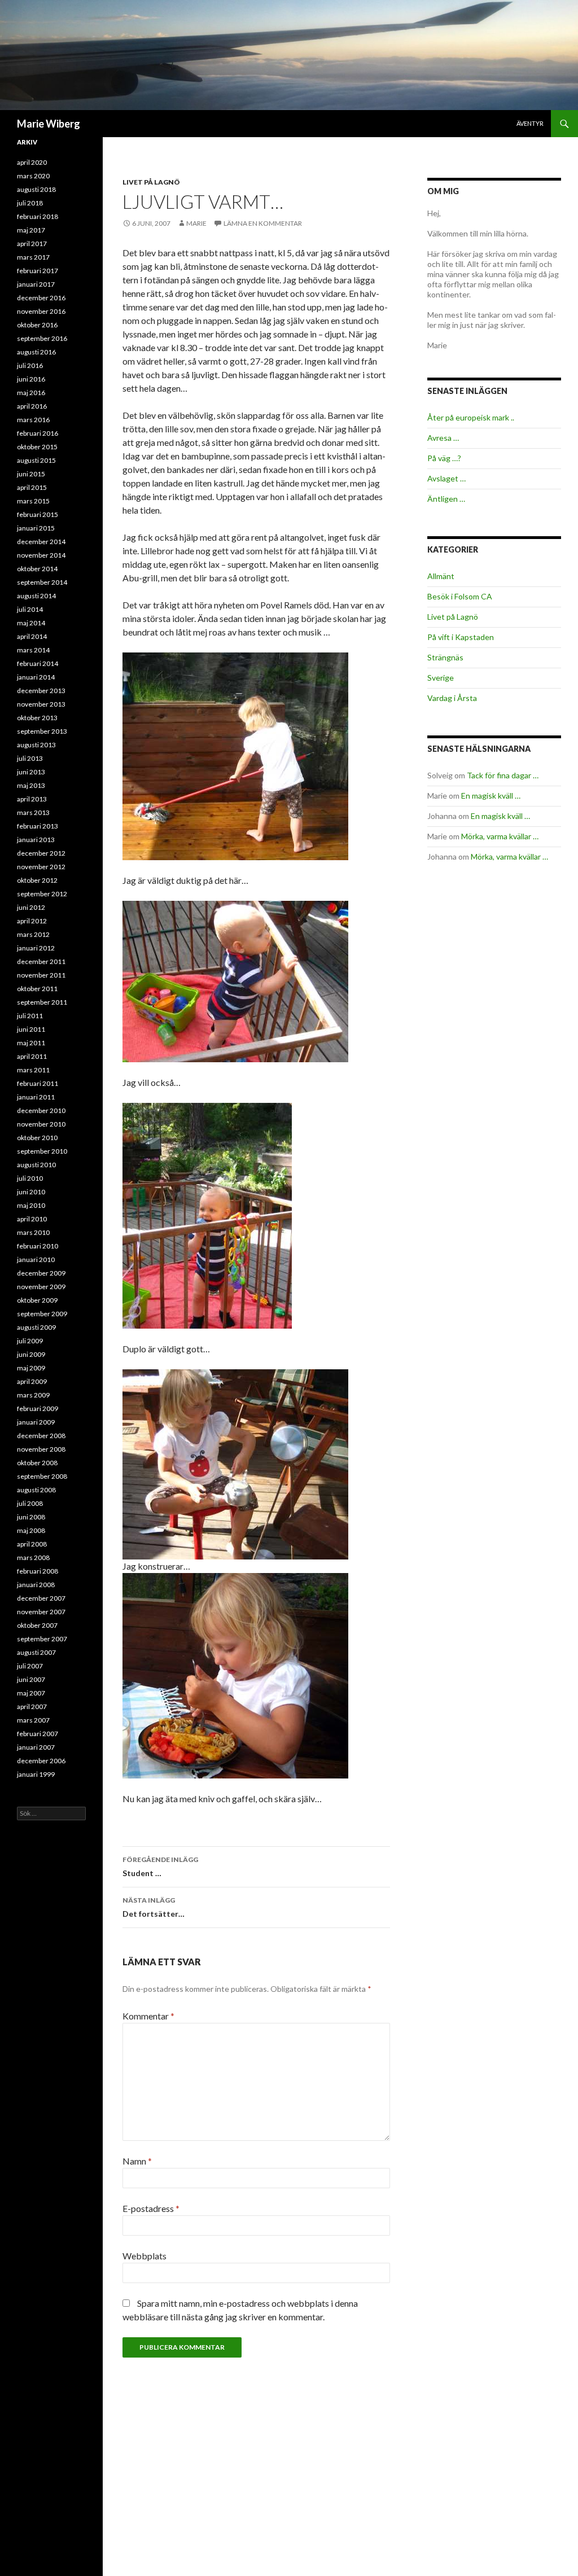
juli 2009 (30, 1341)
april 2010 (32, 1219)
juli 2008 (30, 1503)
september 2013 (42, 731)
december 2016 (41, 298)
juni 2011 (31, 1029)
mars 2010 (33, 1232)
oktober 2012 (37, 880)
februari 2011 (38, 1083)
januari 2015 (36, 528)
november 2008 (41, 1449)
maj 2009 (31, 1368)
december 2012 (41, 853)
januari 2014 (36, 677)
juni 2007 (31, 1679)
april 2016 (32, 406)
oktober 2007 (37, 1625)
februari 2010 (38, 1246)
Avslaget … (446, 478)
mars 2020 (33, 176)
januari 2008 (36, 1585)
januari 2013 (36, 840)
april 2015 (32, 487)
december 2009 (41, 1273)
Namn (137, 2161)
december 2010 (41, 1110)
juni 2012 (31, 907)
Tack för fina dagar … (503, 775)
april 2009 (32, 1381)
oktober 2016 (37, 325)
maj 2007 (31, 1693)
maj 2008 (31, 1530)
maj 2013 (31, 785)
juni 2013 (31, 772)
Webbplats (144, 2256)
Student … (160, 1867)
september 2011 (42, 1002)
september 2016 (42, 338)
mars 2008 (33, 1558)
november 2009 (41, 1287)
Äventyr (530, 123)
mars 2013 (33, 812)
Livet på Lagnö (151, 182)
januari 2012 (36, 948)
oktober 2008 (37, 1463)
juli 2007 (30, 1666)
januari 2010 (36, 1259)
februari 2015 (38, 514)
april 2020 (32, 162)
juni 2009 (31, 1354)
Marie (196, 223)
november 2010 (41, 1124)
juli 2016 (30, 365)
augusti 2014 (36, 596)
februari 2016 (38, 433)
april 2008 (32, 1544)
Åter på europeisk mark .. (471, 417)
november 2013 (41, 704)
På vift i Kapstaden (461, 637)
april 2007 (32, 1707)
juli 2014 (30, 609)
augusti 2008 (36, 1490)
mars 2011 (33, 1070)
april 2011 (32, 1056)
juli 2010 (30, 1178)
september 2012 (42, 894)
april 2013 (32, 799)
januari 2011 (36, 1097)
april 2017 (32, 244)
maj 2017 (31, 230)
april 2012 (32, 921)
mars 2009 (33, 1395)
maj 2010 (31, 1205)
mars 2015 (33, 501)
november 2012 (41, 867)
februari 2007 (38, 1734)
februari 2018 (38, 216)
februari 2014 (38, 663)
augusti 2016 (36, 352)
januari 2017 (36, 284)
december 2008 (41, 1436)
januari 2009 (36, 1422)
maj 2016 (31, 393)
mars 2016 (33, 420)
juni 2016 (31, 379)
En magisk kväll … (491, 796)
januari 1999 (36, 1774)
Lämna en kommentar (263, 223)
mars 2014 (33, 650)
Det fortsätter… (154, 1907)
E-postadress (151, 2208)
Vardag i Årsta (452, 698)
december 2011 (41, 961)
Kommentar (148, 2016)
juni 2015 (31, 474)
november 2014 (41, 555)
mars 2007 (33, 1720)
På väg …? (444, 458)
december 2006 (41, 1761)
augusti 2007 (36, 1652)
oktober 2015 (37, 447)
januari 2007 (36, 1747)
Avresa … (443, 438)
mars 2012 (33, 934)
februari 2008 (38, 1571)
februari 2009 (38, 1409)
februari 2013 (38, 826)
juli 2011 (30, 1016)
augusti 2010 (36, 1165)
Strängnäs (445, 657)
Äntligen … (446, 499)
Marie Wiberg (49, 124)
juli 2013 (30, 758)
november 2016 (41, 311)
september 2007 (42, 1639)
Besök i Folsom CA (460, 596)
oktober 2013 (37, 718)
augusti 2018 (36, 189)
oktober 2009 (37, 1300)
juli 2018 (30, 203)
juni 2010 (31, 1192)
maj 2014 (31, 623)
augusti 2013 (36, 745)
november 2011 (41, 975)
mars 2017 (33, 257)
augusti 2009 (36, 1327)
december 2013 (41, 691)
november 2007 (41, 1612)
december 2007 (41, 1598)
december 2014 (41, 542)
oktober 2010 (37, 1138)
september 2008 (42, 1476)
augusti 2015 (36, 460)
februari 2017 (38, 271)
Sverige (441, 678)
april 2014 (32, 636)
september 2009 (42, 1314)
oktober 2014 (37, 569)
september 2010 (42, 1151)
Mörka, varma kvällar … (500, 836)
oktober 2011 (37, 989)
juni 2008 (31, 1517)
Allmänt (441, 576)
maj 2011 (31, 1043)
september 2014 (42, 582)
